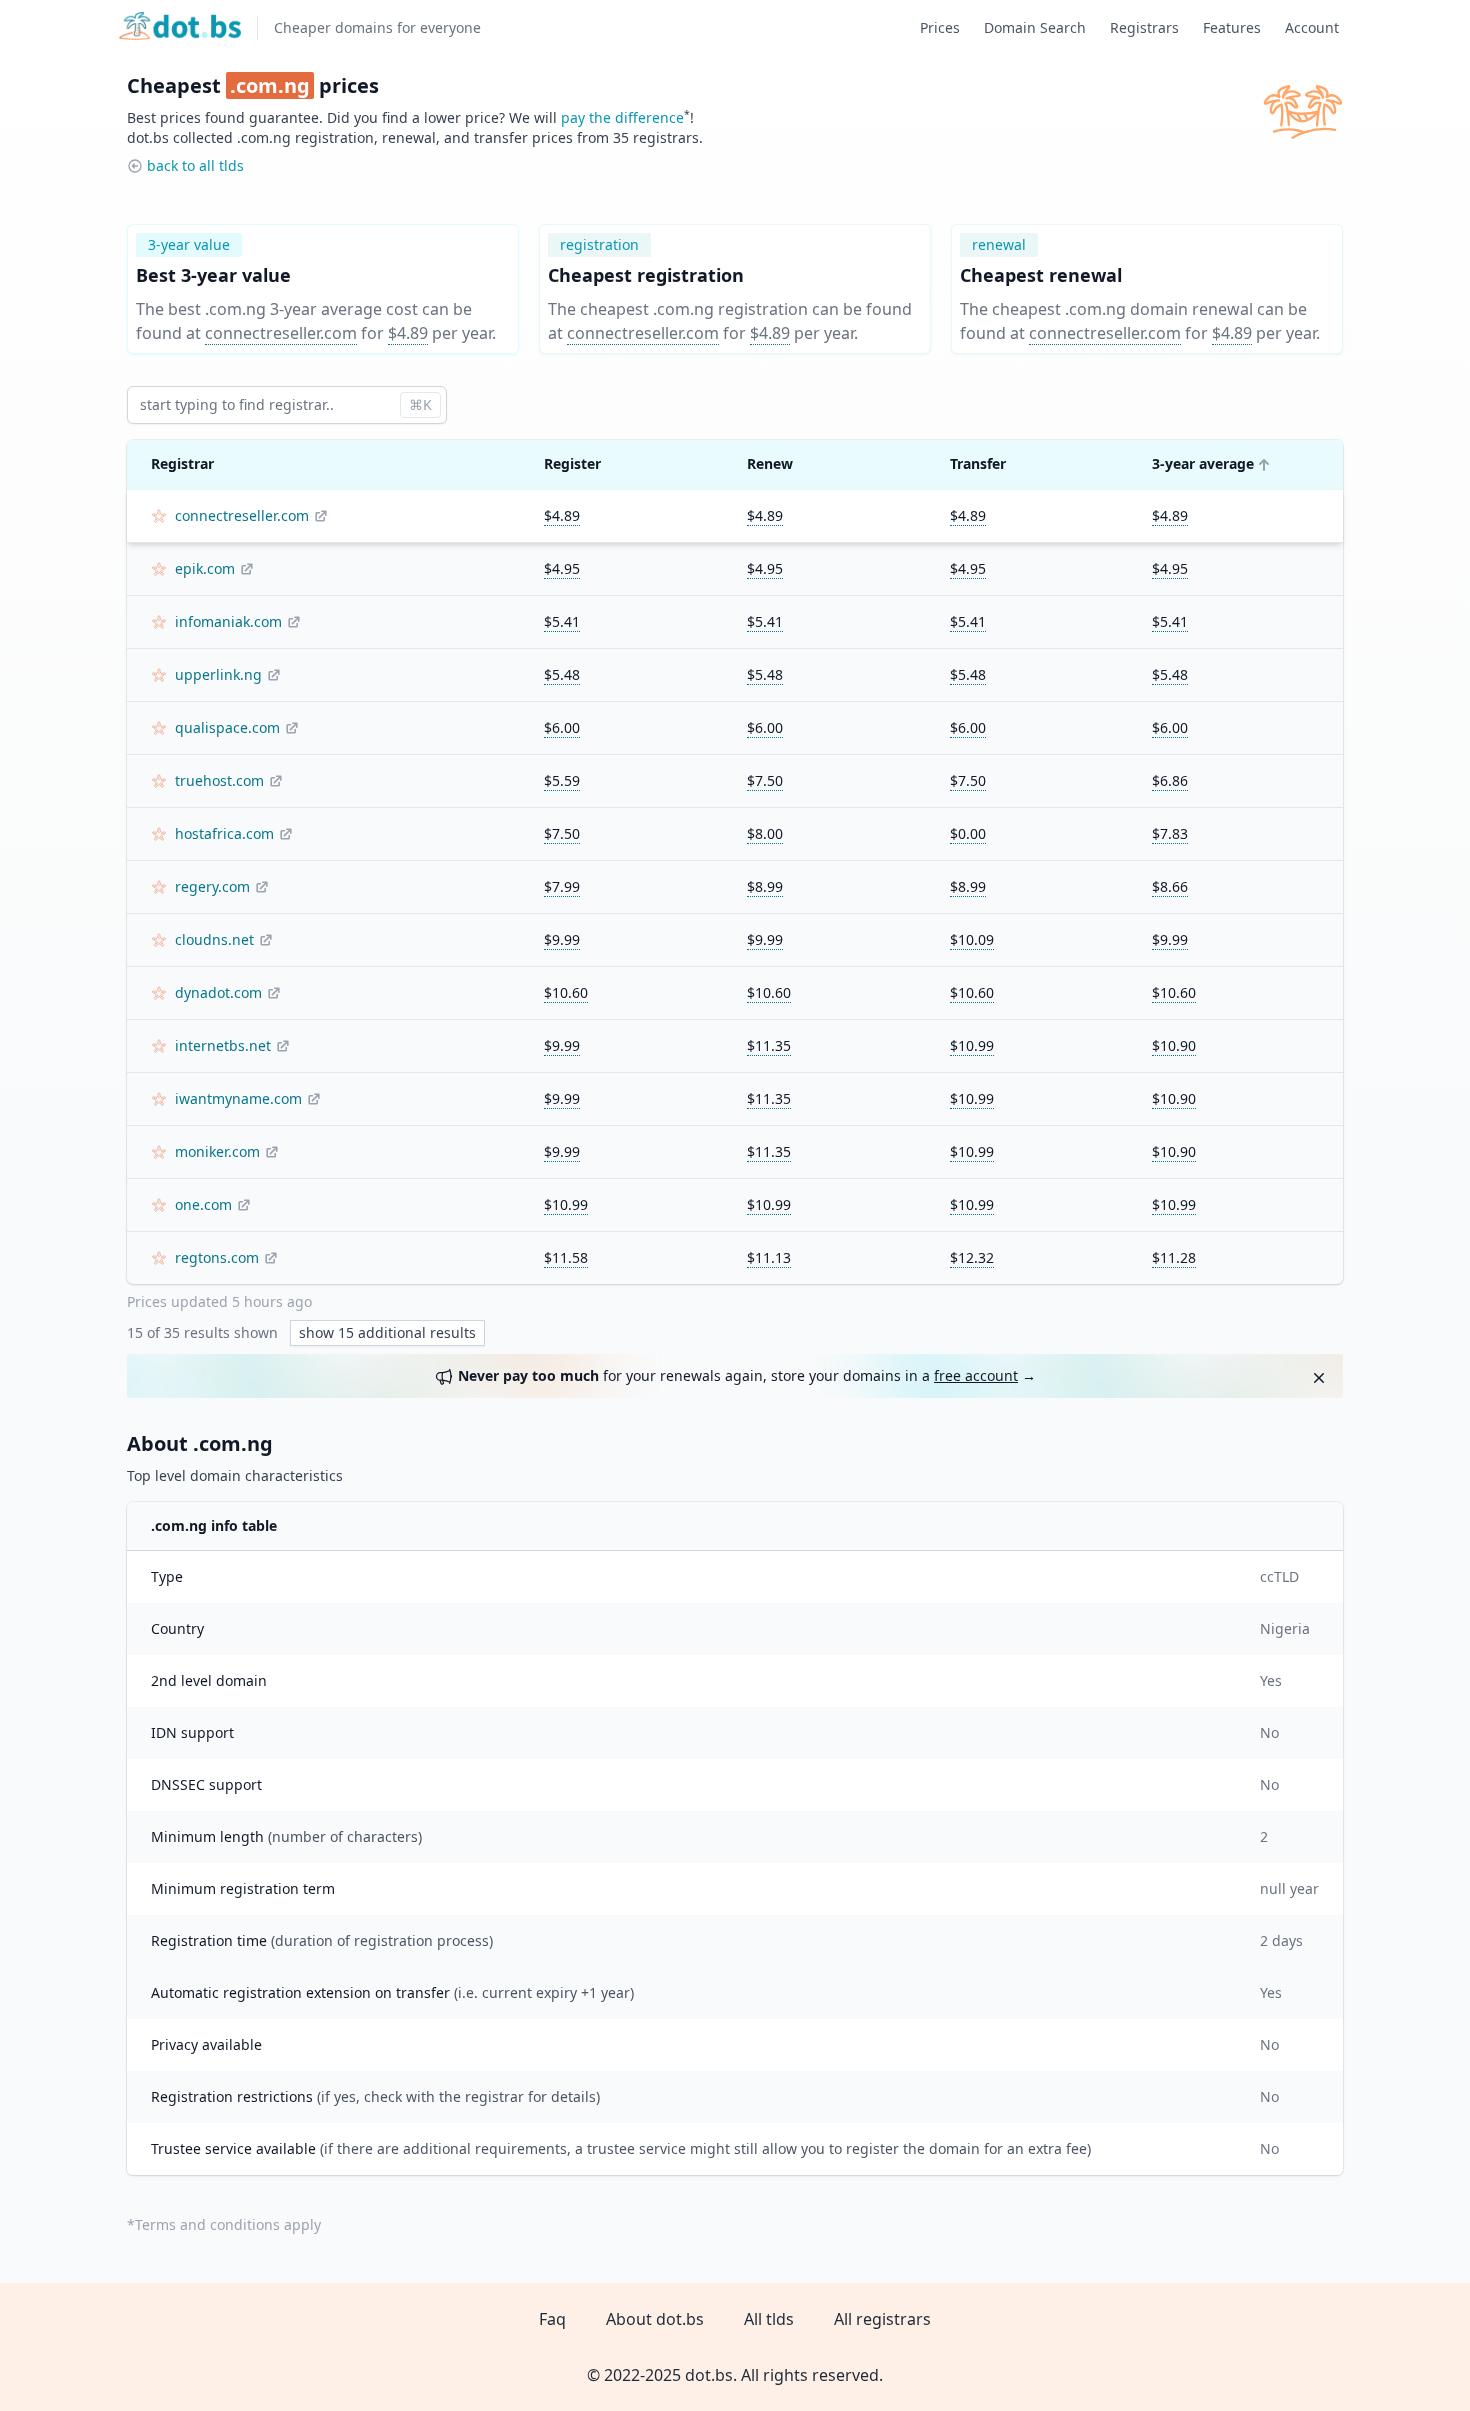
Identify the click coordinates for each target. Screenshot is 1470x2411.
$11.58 (566, 1257)
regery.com (212, 886)
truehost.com (219, 780)
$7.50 (765, 780)
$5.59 (562, 780)
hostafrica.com (224, 833)
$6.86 (1170, 780)
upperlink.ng (218, 674)
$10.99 (972, 1045)
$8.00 (765, 833)
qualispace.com (227, 727)
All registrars (882, 2319)
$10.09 (972, 939)
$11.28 (1174, 1257)
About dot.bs (655, 2319)
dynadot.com (218, 992)
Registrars (1144, 27)
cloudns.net (214, 939)
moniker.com (217, 1151)
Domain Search (1035, 27)
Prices (940, 27)
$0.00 (968, 833)
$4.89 (408, 333)
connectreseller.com (281, 333)
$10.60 (566, 992)
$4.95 (562, 568)
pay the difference (622, 117)
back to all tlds (195, 165)
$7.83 (1170, 833)
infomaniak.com (228, 621)
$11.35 (769, 1045)
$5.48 (562, 674)
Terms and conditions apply (228, 2224)
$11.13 (769, 1257)
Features (1232, 27)
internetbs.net (223, 1045)
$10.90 (1174, 1045)
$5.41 (562, 621)
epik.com (205, 568)
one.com (203, 1204)
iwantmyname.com (238, 1098)
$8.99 (765, 886)
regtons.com (217, 1257)
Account (1312, 27)
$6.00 (562, 727)
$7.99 (562, 886)
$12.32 (972, 1257)
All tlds (769, 2319)
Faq (552, 2319)
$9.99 (562, 939)
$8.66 (1170, 886)
